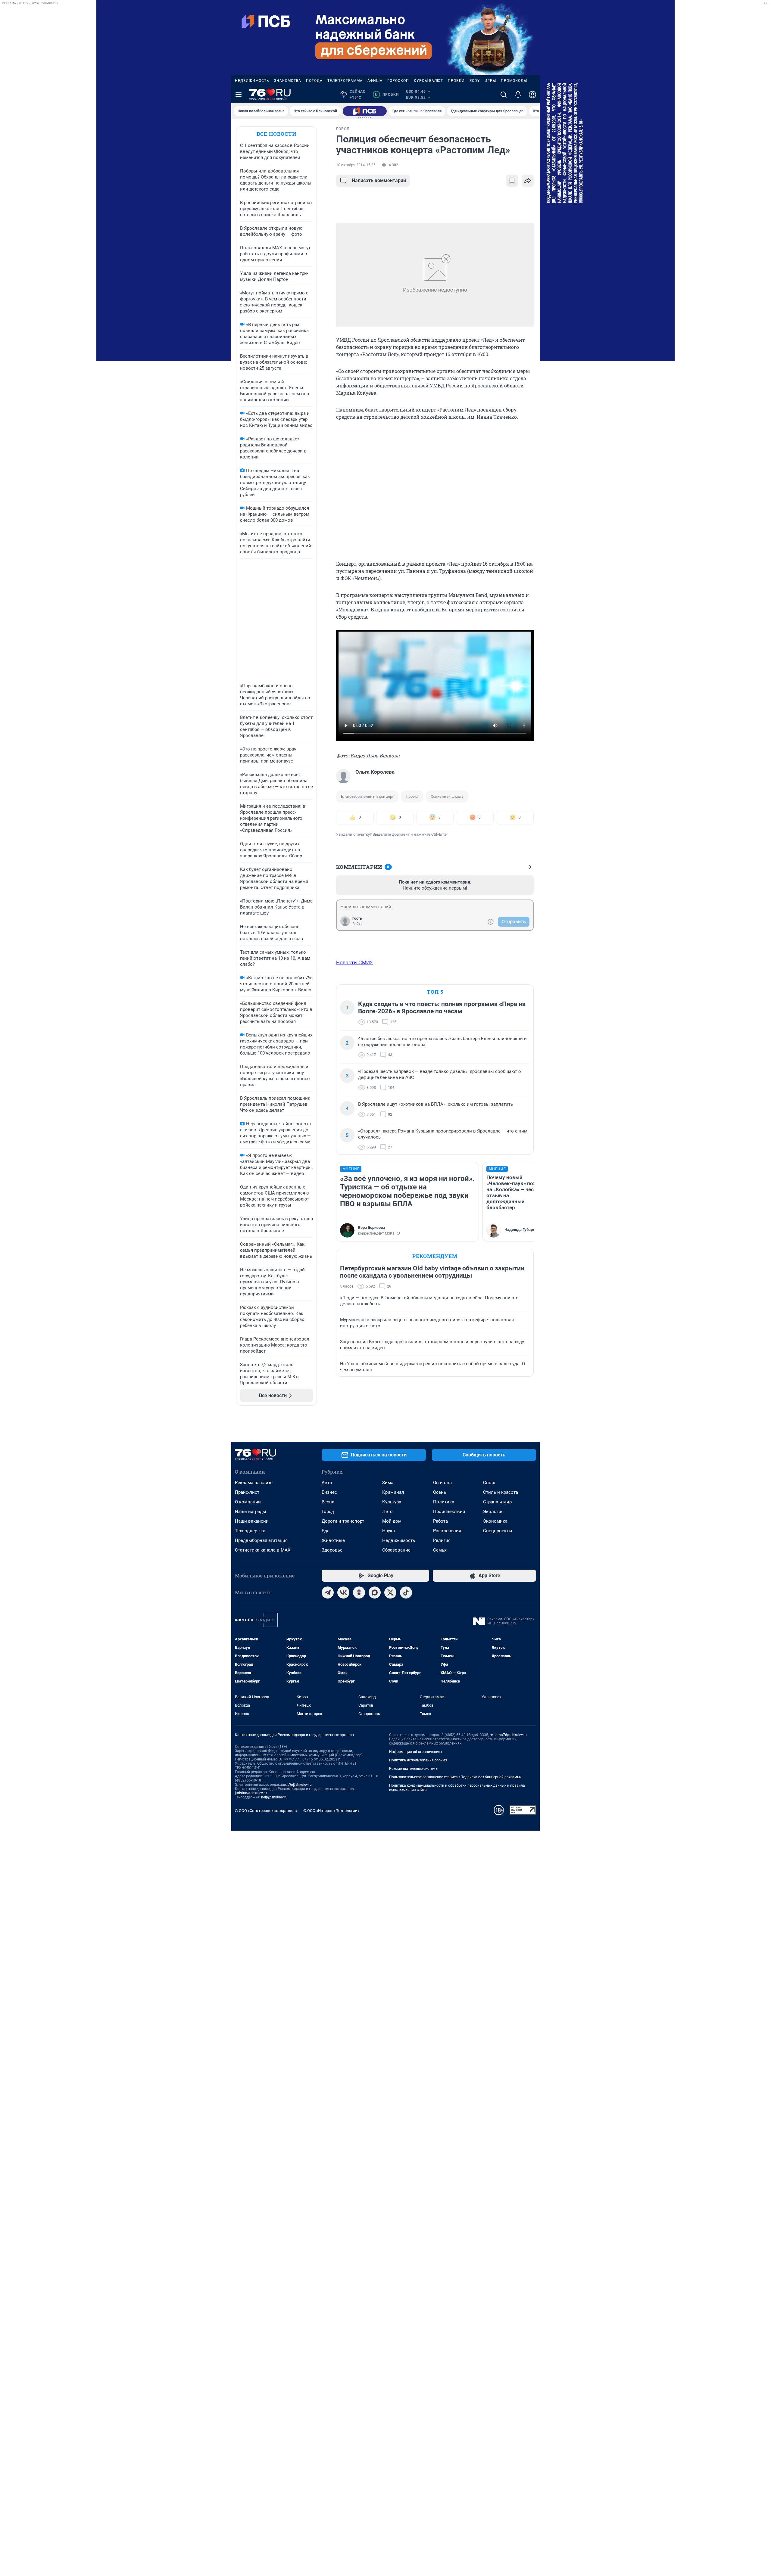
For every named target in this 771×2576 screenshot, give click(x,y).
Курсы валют (428, 81)
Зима (388, 1483)
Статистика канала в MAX (263, 1550)
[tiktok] (406, 1593)
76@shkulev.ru (300, 1785)
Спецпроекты (498, 1531)
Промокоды (514, 81)
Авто (327, 1483)
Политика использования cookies (418, 1760)
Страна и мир (497, 1502)
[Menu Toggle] (239, 95)
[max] (375, 1593)
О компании (248, 1502)
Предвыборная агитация (261, 1540)
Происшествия (449, 1512)
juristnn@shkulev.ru (251, 1793)
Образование (396, 1550)
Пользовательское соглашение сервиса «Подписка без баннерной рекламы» (455, 1777)
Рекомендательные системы (414, 1769)
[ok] (359, 1593)
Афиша (375, 81)
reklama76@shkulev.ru (508, 1735)
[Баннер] (365, 111)
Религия (442, 1540)
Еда (326, 1531)
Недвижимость (252, 81)
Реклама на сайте (254, 1483)
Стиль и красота (501, 1492)
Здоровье (332, 1550)
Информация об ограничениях (416, 1752)
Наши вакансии (252, 1521)
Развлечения (447, 1531)
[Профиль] (532, 95)
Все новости (276, 134)
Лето (387, 1512)
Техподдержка (250, 1531)
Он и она (442, 1483)
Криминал (393, 1492)
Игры (490, 81)
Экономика (495, 1521)
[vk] (343, 1593)
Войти (357, 924)
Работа (440, 1521)
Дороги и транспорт (343, 1521)
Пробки (456, 81)
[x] (390, 1593)
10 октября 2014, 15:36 (356, 165)
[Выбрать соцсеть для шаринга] (528, 181)
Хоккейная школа (447, 796)
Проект (412, 796)
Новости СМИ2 (354, 962)
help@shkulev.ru (274, 1797)
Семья (440, 1550)
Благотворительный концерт (367, 796)
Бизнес (329, 1492)
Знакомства (288, 81)
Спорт (489, 1483)
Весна (328, 1502)
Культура (392, 1502)
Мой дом (392, 1521)
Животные (333, 1540)
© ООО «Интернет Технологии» (331, 1811)
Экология (493, 1512)
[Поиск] (504, 95)
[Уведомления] (518, 95)
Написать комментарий (379, 180)
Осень (440, 1492)
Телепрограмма (345, 81)
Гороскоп (398, 81)
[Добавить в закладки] (512, 181)
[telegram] (328, 1593)
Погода (314, 81)
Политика (444, 1502)
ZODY (475, 81)
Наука (389, 1531)
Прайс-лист (247, 1492)
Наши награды (251, 1512)
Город (328, 1512)
